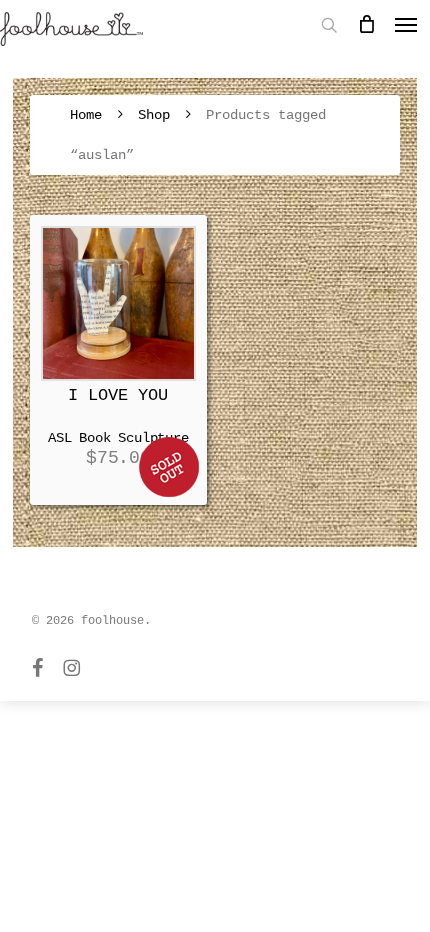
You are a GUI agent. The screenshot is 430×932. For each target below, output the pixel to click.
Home (86, 115)
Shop (154, 115)
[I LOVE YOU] (119, 304)
